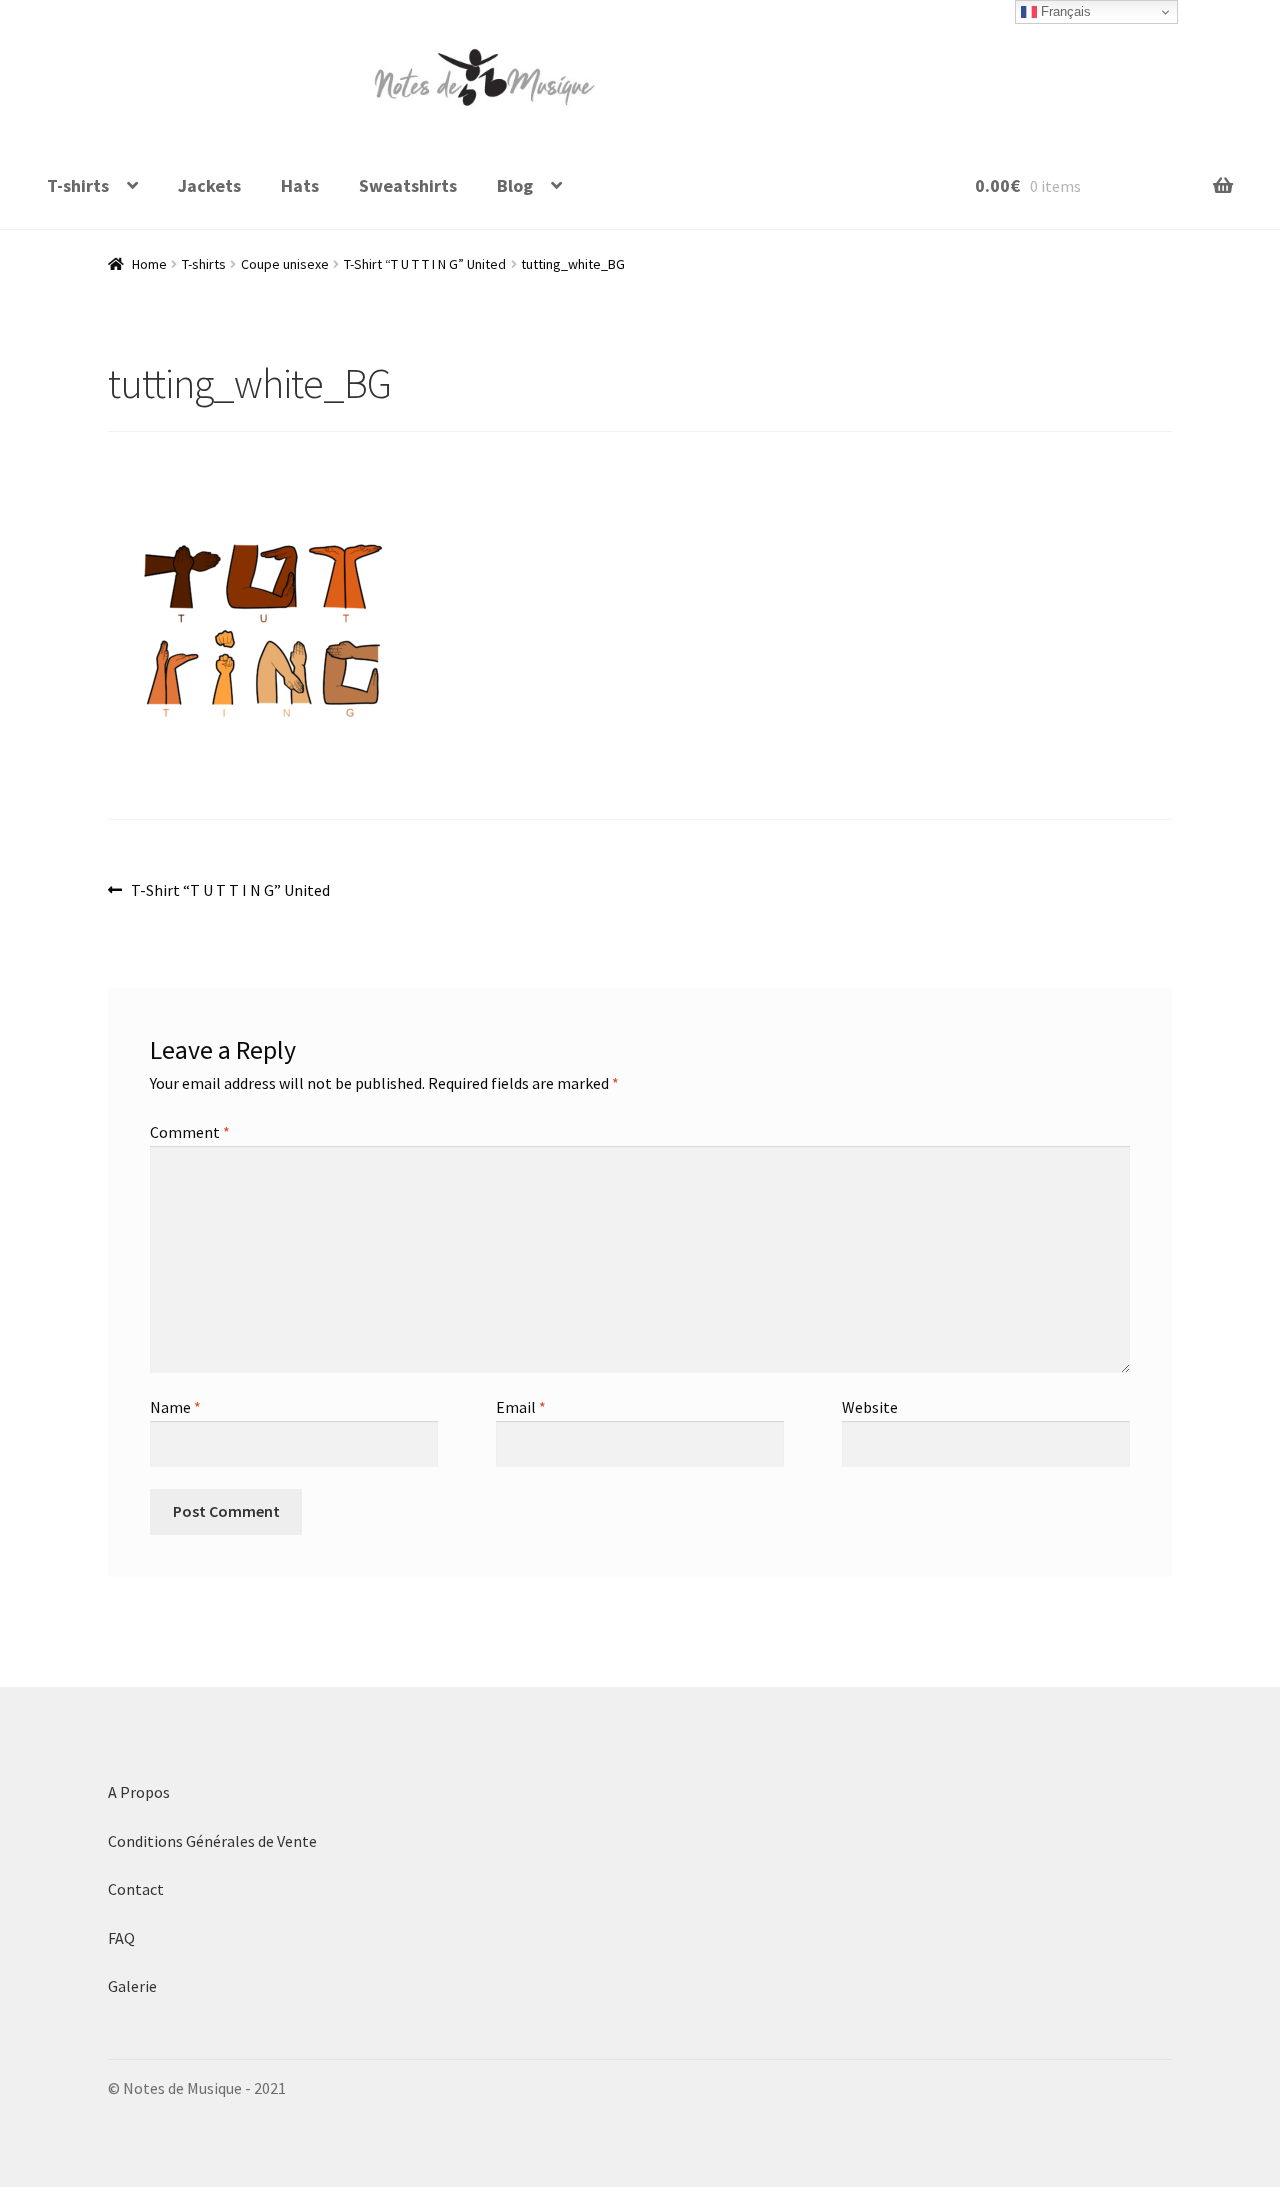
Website (870, 1407)
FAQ (121, 1938)
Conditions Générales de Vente (214, 1841)
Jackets (209, 185)
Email (521, 1407)
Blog (515, 185)
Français (1064, 11)
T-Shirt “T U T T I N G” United (425, 264)
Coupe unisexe (285, 264)
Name (175, 1407)
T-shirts (78, 185)
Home (149, 264)
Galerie (132, 1986)
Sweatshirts (408, 185)
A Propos (139, 1792)
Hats (300, 185)
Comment (190, 1132)
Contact (136, 1889)
